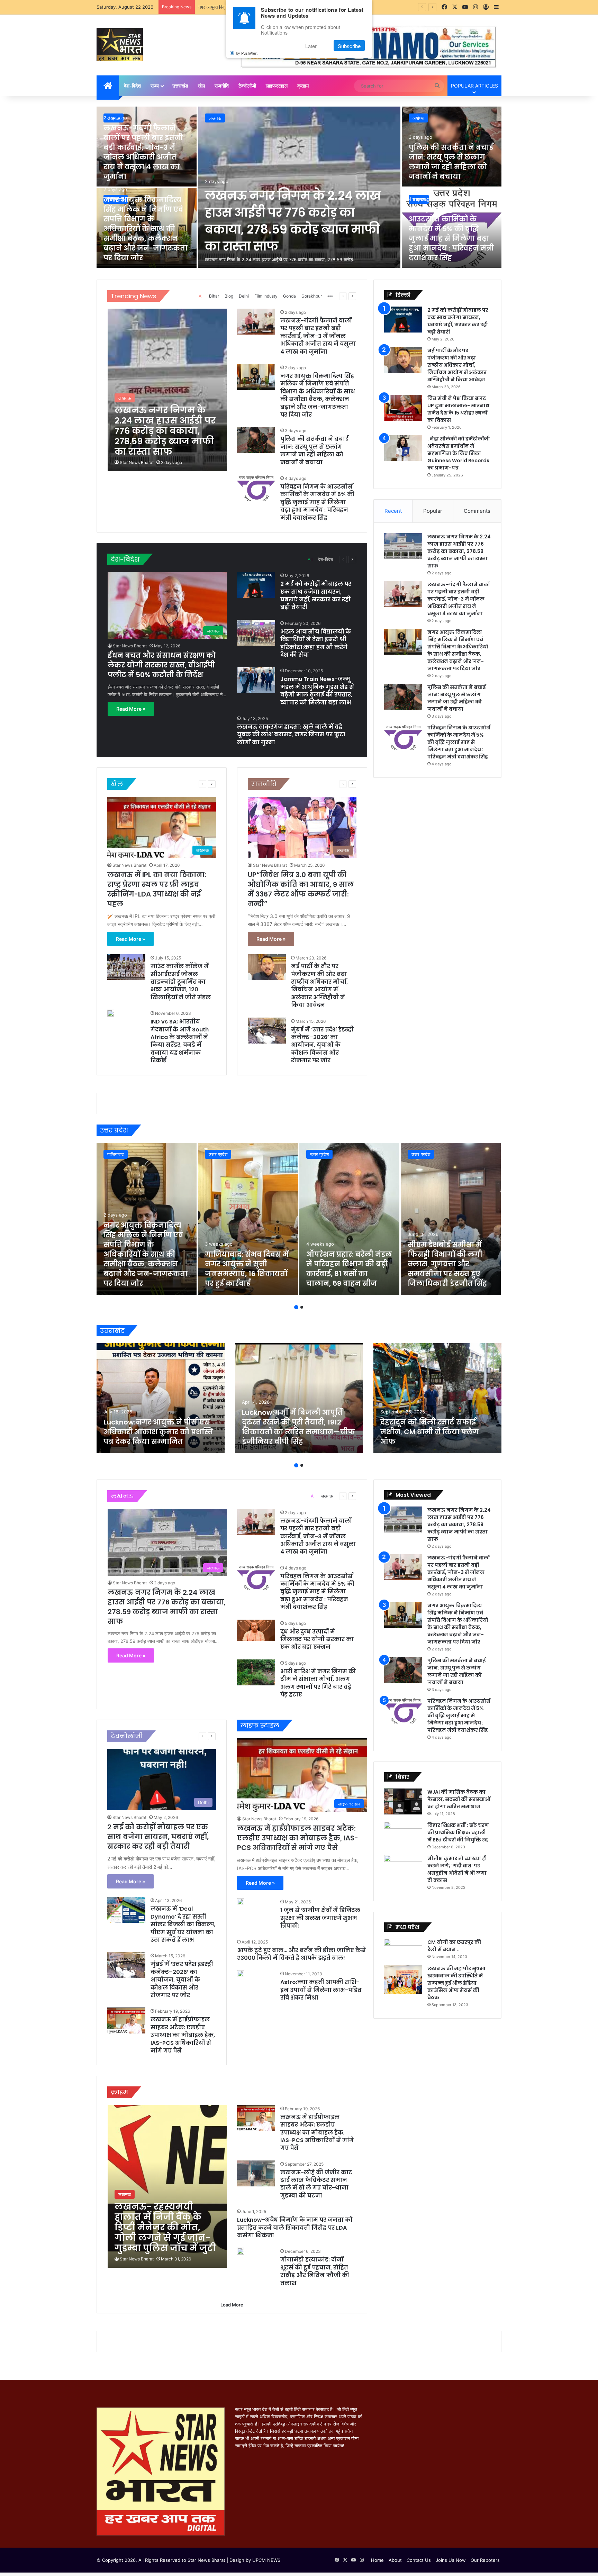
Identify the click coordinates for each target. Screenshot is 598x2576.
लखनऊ (215, 118)
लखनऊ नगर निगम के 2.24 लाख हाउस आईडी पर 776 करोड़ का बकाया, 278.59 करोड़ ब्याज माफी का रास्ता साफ (293, 221)
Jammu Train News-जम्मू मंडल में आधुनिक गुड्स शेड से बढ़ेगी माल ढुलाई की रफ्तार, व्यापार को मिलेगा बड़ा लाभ (317, 691)
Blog (229, 296)
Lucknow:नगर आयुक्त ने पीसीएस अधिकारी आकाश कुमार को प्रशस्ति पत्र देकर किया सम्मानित (158, 1432)
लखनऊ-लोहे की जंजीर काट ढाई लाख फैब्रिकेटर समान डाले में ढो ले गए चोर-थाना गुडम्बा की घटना (316, 2184)
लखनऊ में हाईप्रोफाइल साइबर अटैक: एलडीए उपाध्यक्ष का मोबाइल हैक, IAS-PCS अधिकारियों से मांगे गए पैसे (183, 2035)
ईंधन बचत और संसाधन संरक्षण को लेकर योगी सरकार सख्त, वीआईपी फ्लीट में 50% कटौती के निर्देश (162, 665)
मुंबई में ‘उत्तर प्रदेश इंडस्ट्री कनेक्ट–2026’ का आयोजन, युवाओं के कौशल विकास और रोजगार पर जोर (322, 1045)
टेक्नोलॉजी (247, 86)
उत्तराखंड (180, 86)
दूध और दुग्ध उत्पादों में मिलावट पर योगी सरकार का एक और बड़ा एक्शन (317, 1639)
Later (311, 46)
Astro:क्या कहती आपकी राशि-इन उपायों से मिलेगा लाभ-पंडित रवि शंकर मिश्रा (321, 1990)
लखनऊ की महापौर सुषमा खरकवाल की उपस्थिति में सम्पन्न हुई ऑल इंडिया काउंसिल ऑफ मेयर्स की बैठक (456, 1983)
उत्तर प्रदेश (218, 1154)
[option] (299, 188)
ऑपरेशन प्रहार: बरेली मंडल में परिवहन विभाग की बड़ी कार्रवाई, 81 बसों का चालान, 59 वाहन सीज (349, 1269)
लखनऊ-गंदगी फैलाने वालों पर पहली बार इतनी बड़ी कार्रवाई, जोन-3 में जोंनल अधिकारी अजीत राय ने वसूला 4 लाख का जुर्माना (143, 152)
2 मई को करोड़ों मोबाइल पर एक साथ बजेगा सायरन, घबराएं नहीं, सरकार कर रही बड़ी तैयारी (316, 595)
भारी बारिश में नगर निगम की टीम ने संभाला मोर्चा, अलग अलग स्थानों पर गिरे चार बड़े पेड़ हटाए (318, 1683)
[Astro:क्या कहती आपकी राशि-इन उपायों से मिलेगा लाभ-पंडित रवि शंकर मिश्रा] (241, 1974)
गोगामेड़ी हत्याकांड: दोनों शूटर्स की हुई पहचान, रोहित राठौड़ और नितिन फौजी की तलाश (315, 2271)
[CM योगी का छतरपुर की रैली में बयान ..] (403, 1949)
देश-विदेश (132, 86)
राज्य (155, 86)
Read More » (131, 709)
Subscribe (349, 46)
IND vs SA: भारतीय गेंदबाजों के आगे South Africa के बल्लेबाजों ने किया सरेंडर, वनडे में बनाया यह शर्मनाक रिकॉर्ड (180, 1041)
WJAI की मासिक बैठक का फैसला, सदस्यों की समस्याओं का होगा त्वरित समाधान (459, 1799)
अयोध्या (418, 118)
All (201, 296)
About (395, 2560)
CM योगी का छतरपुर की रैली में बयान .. (454, 1946)
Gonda (289, 296)
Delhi (244, 296)
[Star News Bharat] (120, 45)
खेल (201, 86)
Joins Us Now (451, 2560)
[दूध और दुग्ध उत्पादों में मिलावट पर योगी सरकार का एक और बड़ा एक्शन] (256, 1630)
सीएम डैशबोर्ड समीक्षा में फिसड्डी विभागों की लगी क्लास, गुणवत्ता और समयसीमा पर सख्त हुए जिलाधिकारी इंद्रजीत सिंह (447, 1264)
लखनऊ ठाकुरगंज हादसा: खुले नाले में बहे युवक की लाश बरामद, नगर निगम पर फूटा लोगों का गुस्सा (291, 735)
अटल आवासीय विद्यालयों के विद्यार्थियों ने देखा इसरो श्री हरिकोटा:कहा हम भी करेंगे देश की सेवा (316, 643)
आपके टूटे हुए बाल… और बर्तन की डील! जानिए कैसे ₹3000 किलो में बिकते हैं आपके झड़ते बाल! (301, 1954)
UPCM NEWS (266, 2560)
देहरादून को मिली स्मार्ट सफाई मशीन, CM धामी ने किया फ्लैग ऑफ (429, 1432)
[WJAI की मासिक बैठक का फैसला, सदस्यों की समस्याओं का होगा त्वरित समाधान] (403, 1801)
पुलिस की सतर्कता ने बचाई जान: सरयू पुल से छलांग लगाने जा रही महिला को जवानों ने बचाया (451, 162)
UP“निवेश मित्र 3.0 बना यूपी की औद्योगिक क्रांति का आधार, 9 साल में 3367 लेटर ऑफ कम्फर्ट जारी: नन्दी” (301, 889)
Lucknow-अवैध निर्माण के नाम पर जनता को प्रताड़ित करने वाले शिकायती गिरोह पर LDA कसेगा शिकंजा (295, 2228)
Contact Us (419, 2560)
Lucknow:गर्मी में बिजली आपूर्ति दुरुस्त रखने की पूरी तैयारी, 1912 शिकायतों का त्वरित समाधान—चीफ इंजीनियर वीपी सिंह (298, 1427)
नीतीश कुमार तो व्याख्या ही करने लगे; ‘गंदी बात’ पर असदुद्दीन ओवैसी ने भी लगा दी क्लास (457, 1869)
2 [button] (302, 1307)
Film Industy (266, 296)
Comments (477, 511)
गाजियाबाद (116, 1154)
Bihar (214, 296)
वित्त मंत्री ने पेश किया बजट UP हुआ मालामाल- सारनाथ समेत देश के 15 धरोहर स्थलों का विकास (458, 409)
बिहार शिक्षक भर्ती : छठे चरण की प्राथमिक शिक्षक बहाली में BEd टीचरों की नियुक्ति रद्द (458, 1832)
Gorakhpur (312, 296)
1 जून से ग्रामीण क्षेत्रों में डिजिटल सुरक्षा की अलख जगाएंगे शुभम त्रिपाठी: (320, 1918)
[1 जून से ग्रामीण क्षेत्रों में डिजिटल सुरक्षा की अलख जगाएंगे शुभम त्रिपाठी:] (241, 1902)
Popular (433, 511)
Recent (393, 511)
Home (377, 2560)
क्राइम (303, 86)
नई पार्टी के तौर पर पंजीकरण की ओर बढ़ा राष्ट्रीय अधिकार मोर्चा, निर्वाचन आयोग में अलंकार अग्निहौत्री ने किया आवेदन (319, 986)
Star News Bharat (137, 462)
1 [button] (296, 1307)
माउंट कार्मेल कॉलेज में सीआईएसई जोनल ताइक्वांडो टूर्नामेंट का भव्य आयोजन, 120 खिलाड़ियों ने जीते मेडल (181, 982)
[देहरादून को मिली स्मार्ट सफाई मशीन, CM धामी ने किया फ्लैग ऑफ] (437, 1398)
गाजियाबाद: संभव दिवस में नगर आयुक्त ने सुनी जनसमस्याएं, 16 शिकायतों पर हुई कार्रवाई (247, 1269)
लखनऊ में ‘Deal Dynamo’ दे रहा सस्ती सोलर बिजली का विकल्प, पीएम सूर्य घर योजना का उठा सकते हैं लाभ (183, 1924)
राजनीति (222, 86)
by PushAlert (247, 53)
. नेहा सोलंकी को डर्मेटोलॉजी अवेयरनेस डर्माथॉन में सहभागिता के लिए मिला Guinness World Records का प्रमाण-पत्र (459, 453)
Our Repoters (485, 2560)
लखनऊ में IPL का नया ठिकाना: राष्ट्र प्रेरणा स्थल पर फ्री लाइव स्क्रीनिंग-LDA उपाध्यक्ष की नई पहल (157, 889)
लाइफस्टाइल (277, 86)
